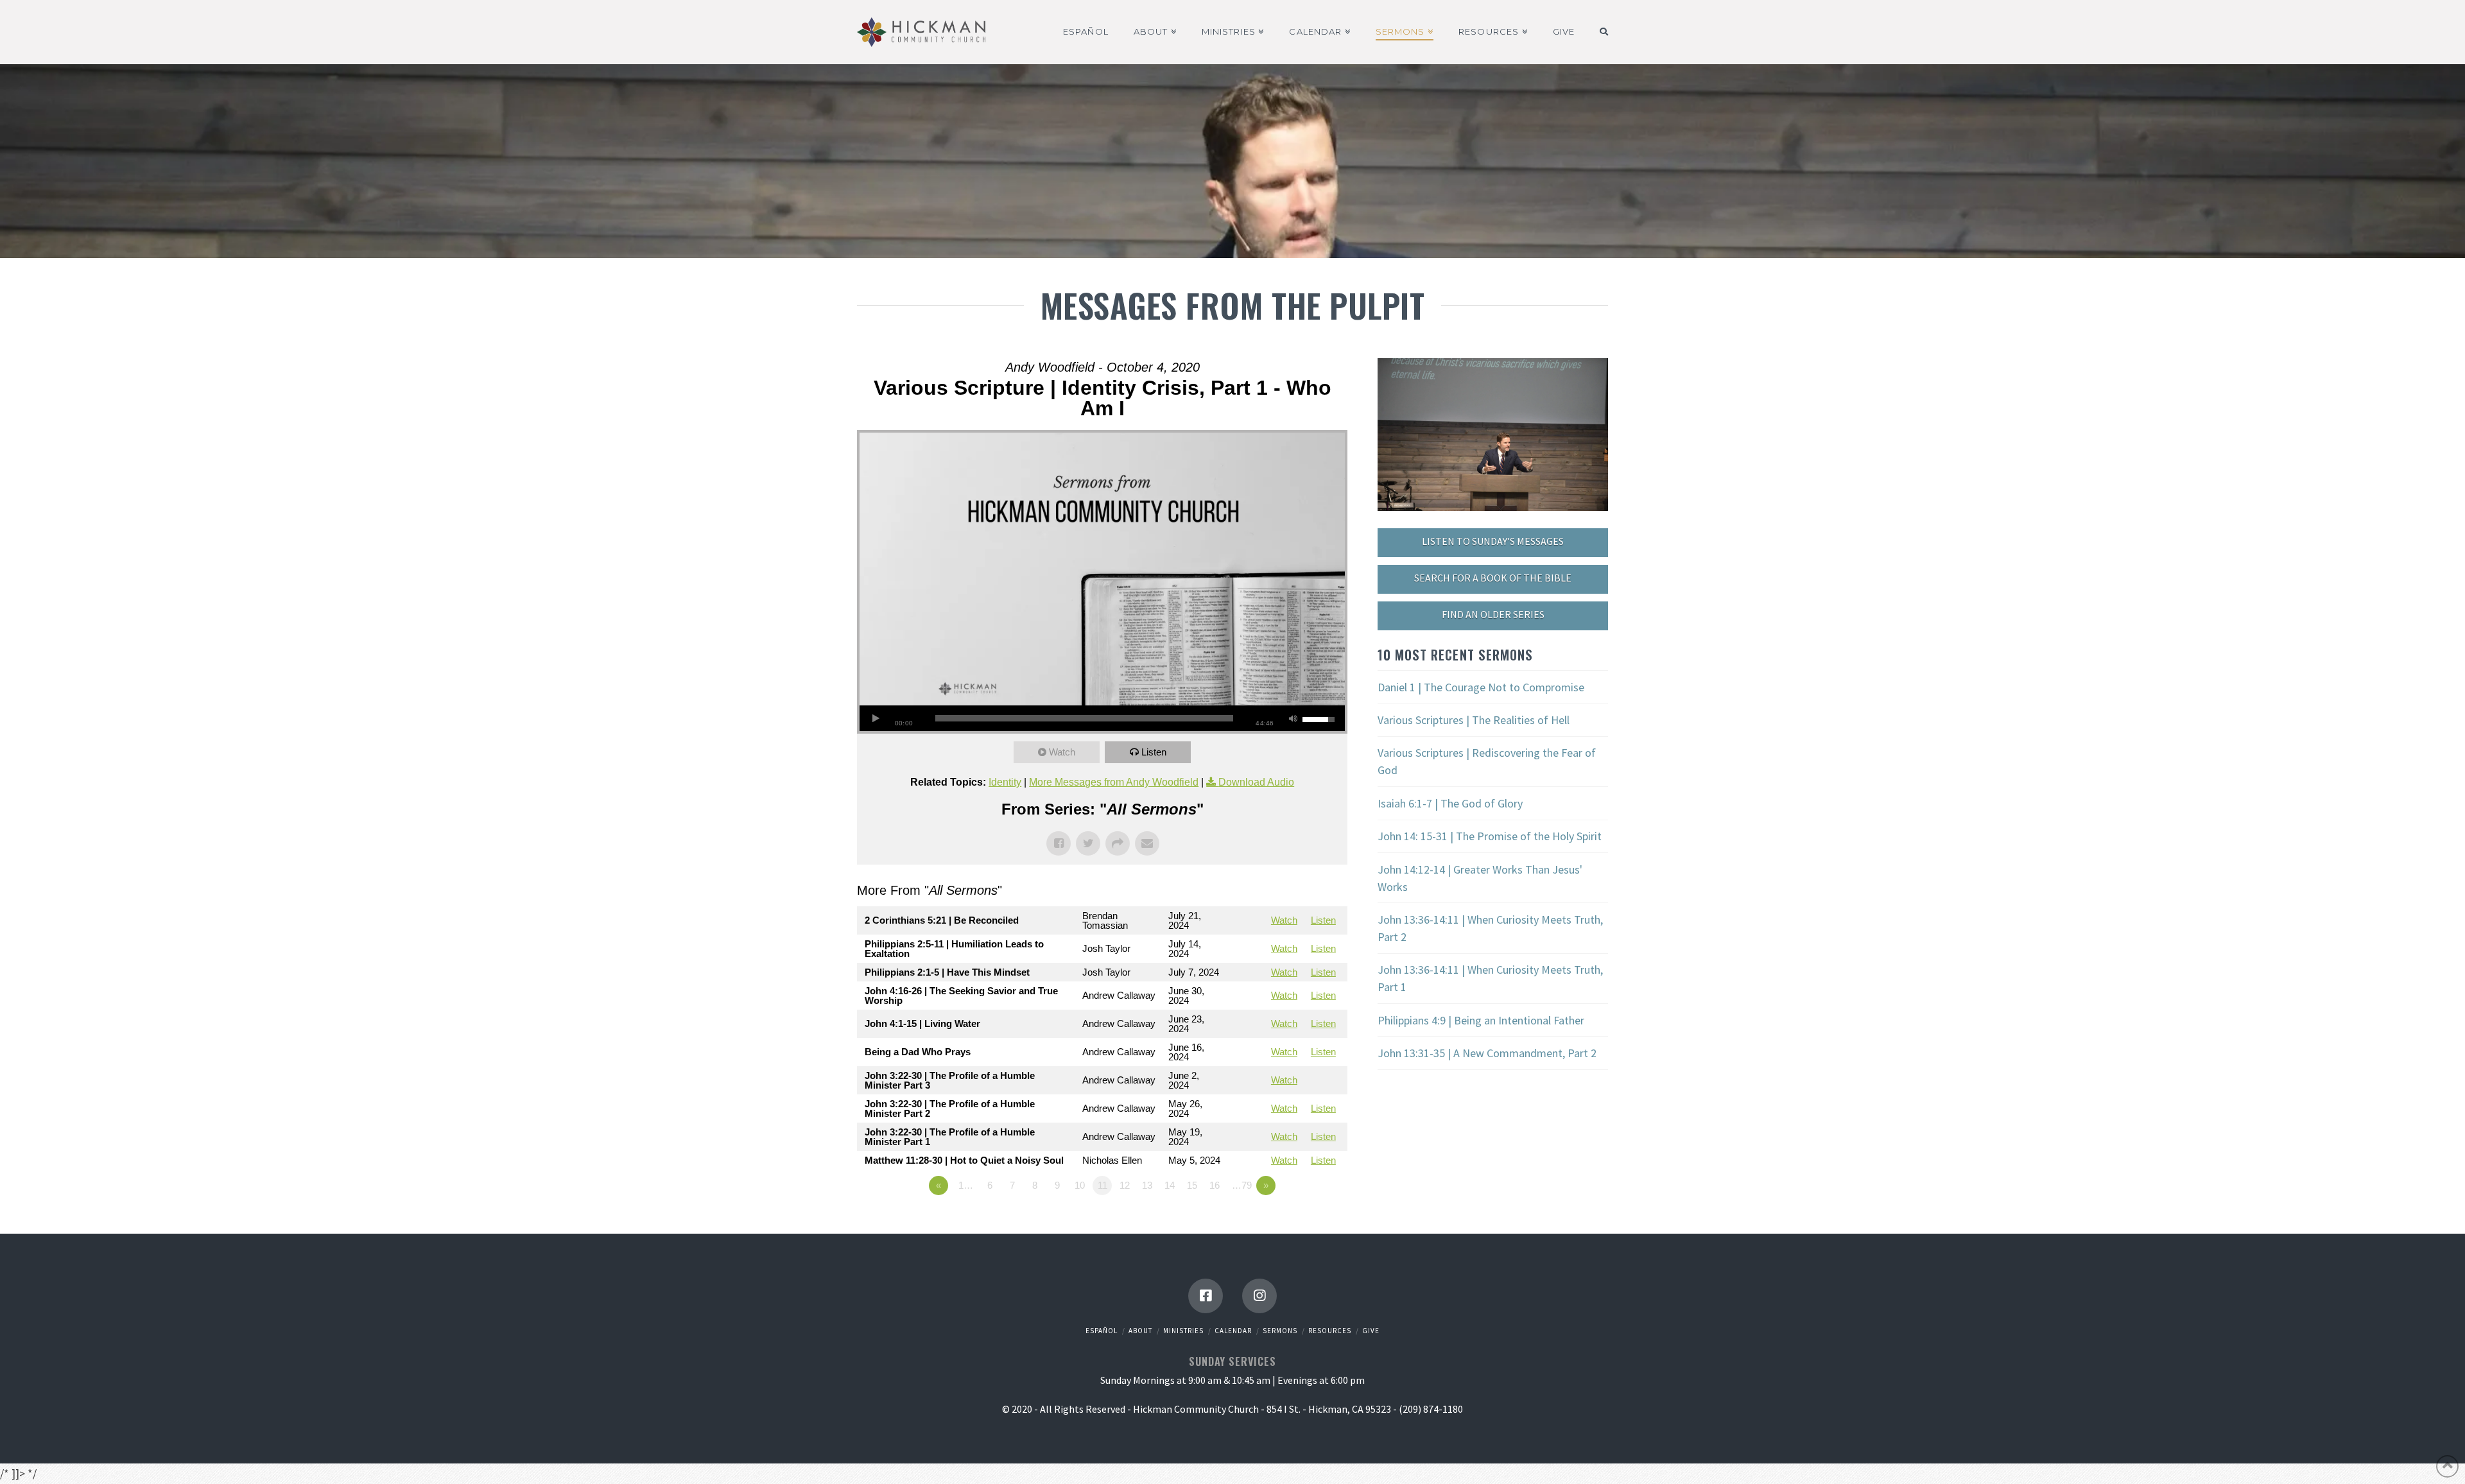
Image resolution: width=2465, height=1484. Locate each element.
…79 (1242, 1185)
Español (1102, 1331)
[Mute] (1293, 718)
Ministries (1183, 1331)
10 (1080, 1185)
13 (1147, 1185)
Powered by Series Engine (1300, 1221)
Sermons (1280, 1331)
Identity (1005, 782)
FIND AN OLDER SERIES (1493, 614)
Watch (1062, 752)
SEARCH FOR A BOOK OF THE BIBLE (1493, 578)
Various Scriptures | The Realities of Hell (1474, 720)
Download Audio (1256, 782)
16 (1215, 1185)
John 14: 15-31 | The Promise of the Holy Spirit (1490, 836)
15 (1192, 1185)
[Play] (876, 718)
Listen (1154, 752)
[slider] (1084, 718)
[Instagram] (1259, 1296)
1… (966, 1185)
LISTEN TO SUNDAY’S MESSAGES (1493, 541)
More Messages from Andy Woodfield (1114, 782)
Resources (1330, 1331)
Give (1371, 1331)
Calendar (1233, 1331)
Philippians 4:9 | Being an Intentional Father (1481, 1020)
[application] (1102, 718)
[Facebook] (1206, 1296)
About (1140, 1331)
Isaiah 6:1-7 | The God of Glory (1450, 803)
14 (1170, 1185)
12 (1125, 1185)
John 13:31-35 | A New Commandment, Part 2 (1487, 1053)
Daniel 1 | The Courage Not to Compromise (1481, 687)
